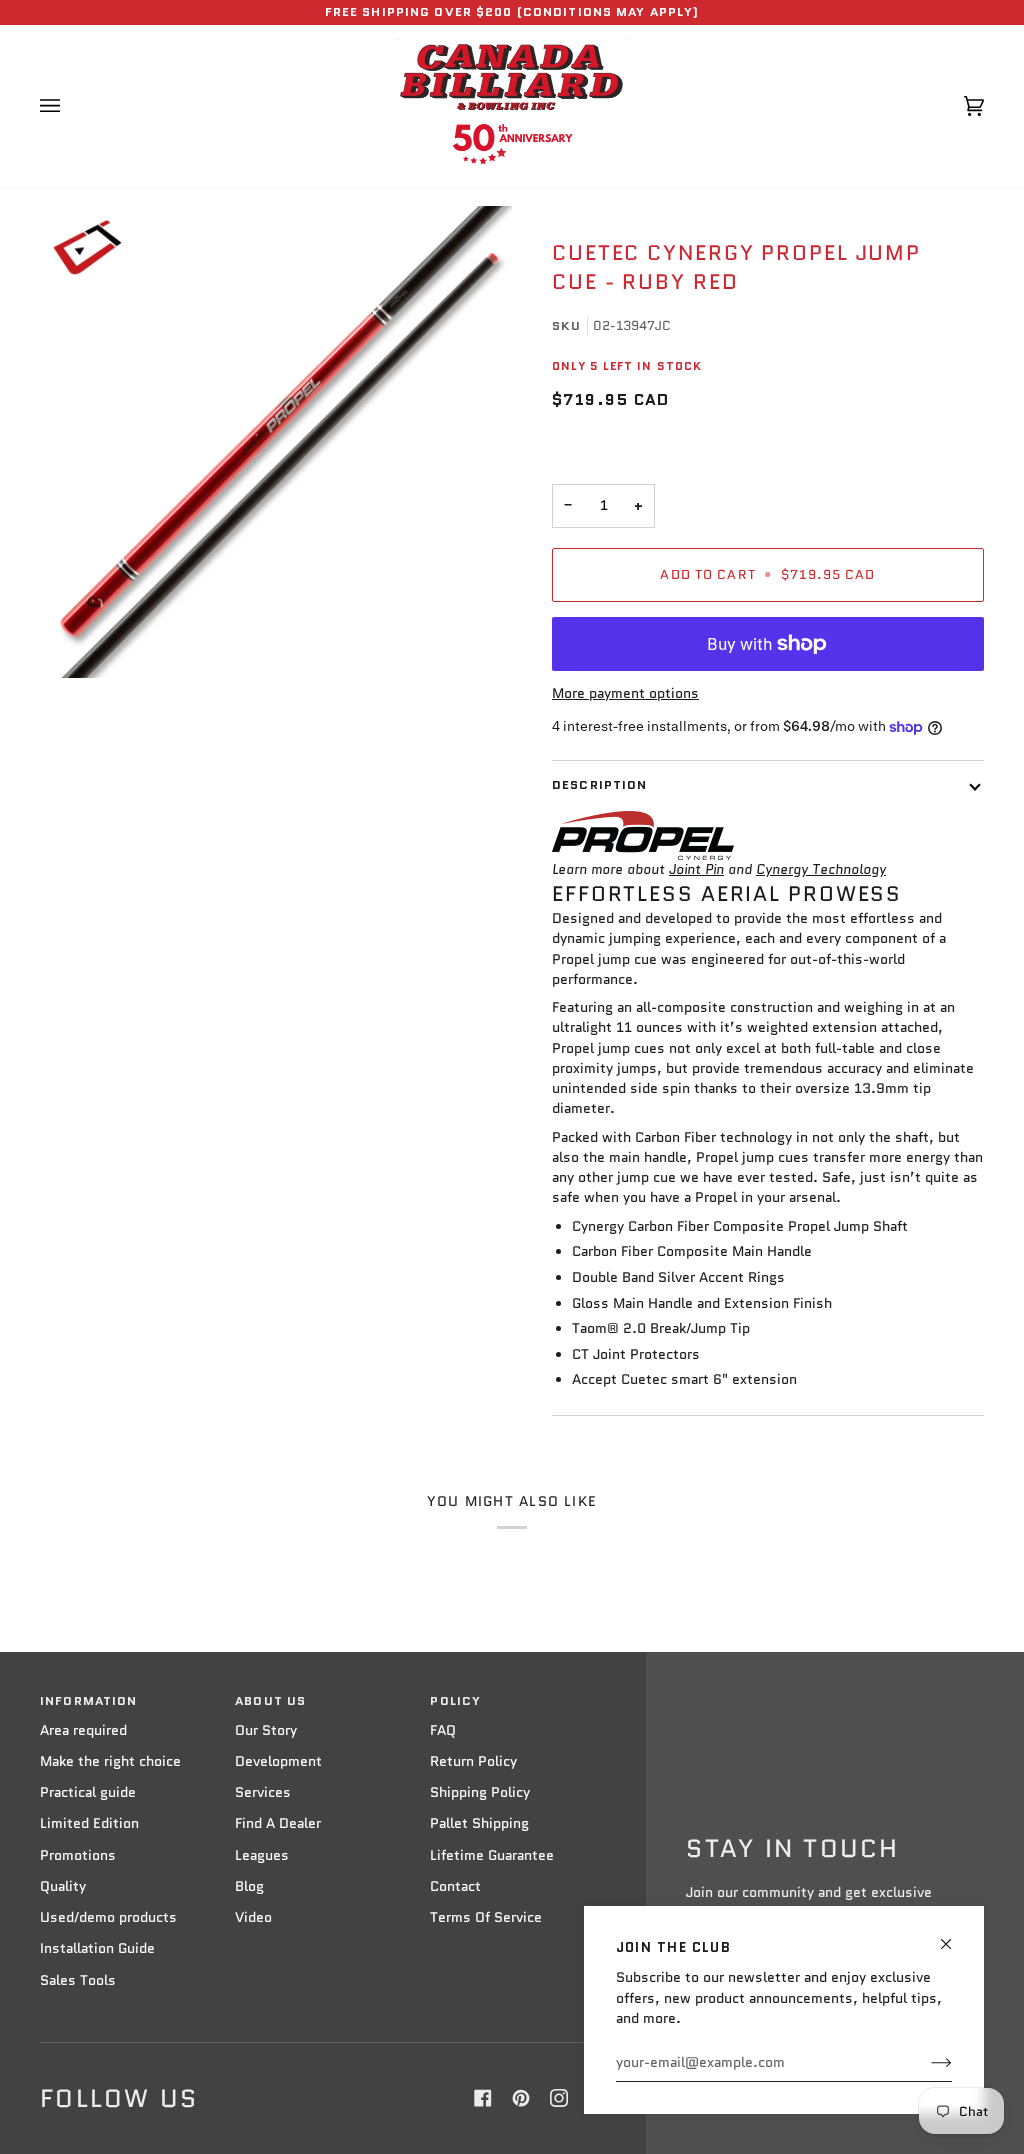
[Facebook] (483, 2098)
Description (599, 785)
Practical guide (88, 1792)
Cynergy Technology (821, 869)
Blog (249, 1886)
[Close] (954, 1935)
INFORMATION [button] (88, 1701)
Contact (455, 1886)
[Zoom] (276, 442)
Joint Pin (696, 869)
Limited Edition (89, 1823)
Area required (83, 1730)
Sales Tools (78, 1980)
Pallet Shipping (479, 1823)
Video (253, 1917)
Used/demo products (108, 1917)
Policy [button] (455, 1701)
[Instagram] (559, 2098)
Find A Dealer (278, 1823)
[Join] (925, 2063)
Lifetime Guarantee (492, 1855)
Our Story (266, 1730)
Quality (63, 1886)
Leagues (262, 1855)
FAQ (443, 1730)
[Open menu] (70, 106)
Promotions (78, 1855)
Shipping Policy (480, 1792)
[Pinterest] (521, 2098)
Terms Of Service (486, 1917)
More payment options (625, 693)
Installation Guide (97, 1948)
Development (278, 1761)
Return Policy (473, 1761)
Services (263, 1792)
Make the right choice (110, 1761)
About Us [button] (270, 1701)
